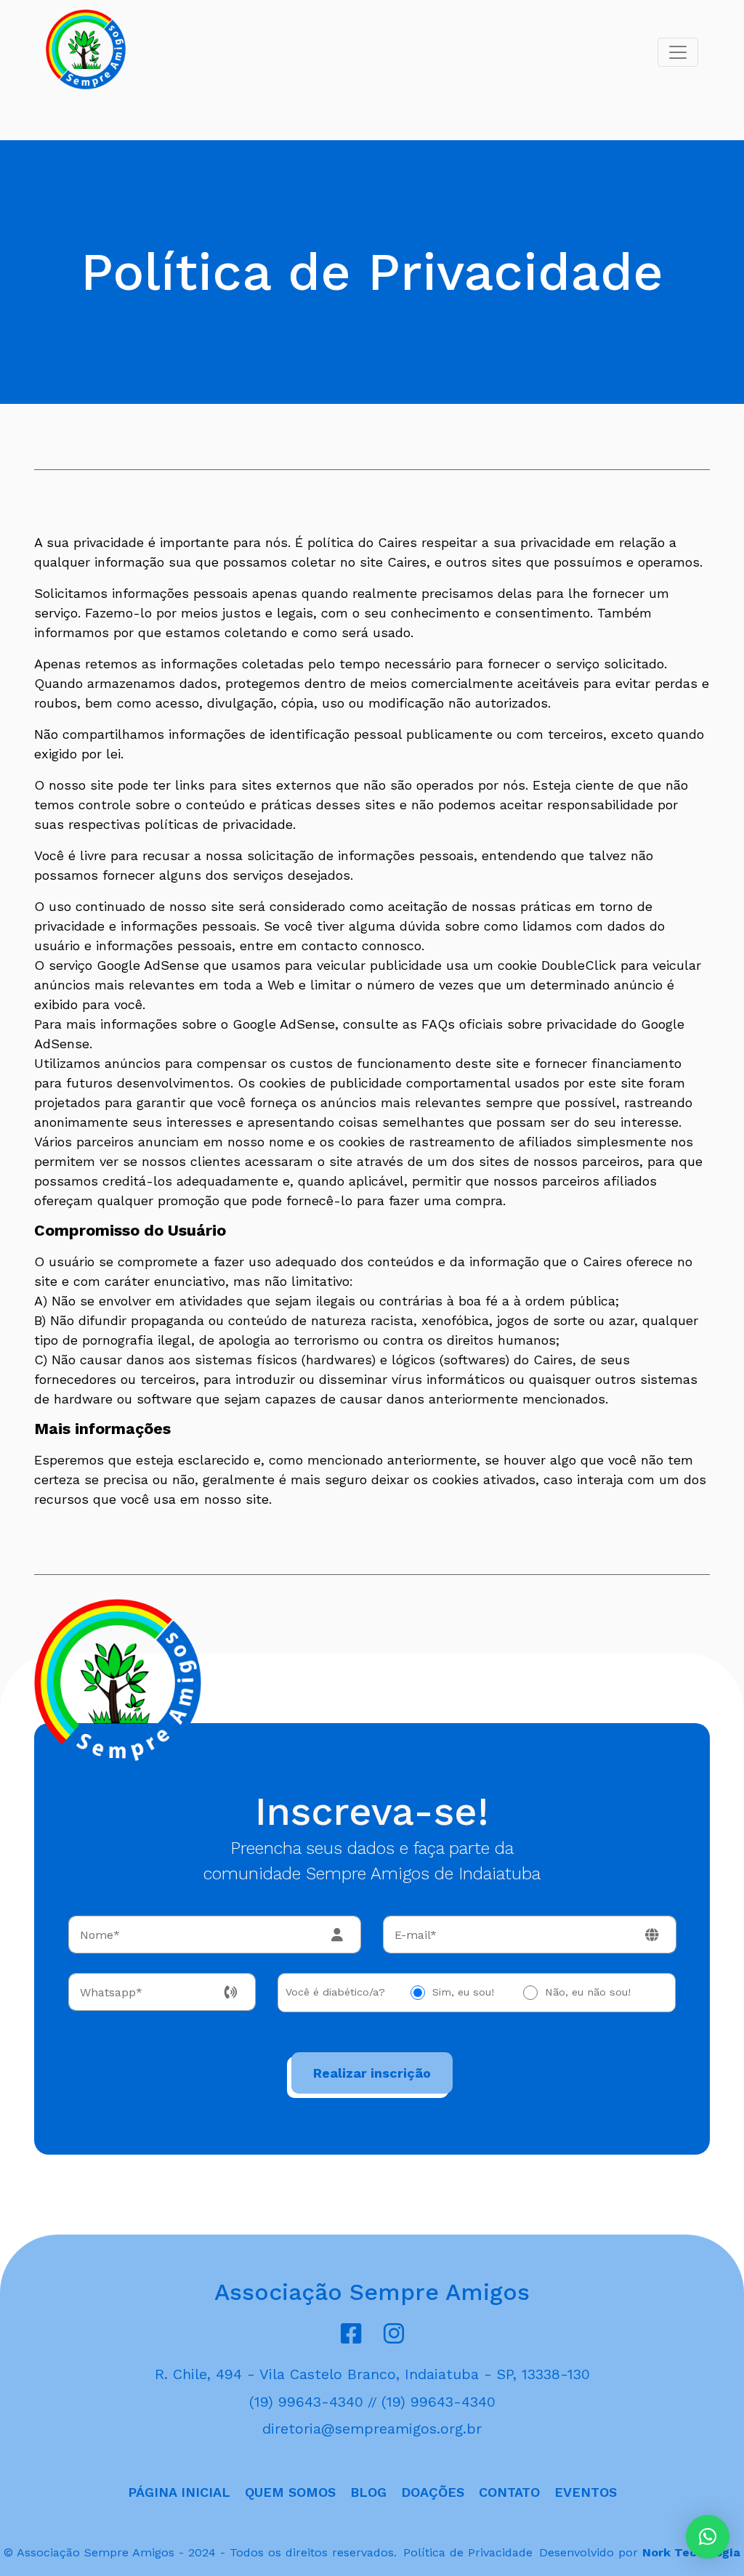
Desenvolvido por (640, 2552)
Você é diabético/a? (335, 1992)
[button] (708, 2537)
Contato (509, 2492)
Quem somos (290, 2492)
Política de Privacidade (468, 2552)
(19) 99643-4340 (306, 2402)
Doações (433, 2492)
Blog (368, 2492)
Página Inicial (179, 2492)
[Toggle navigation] (678, 52)
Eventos (586, 2492)
